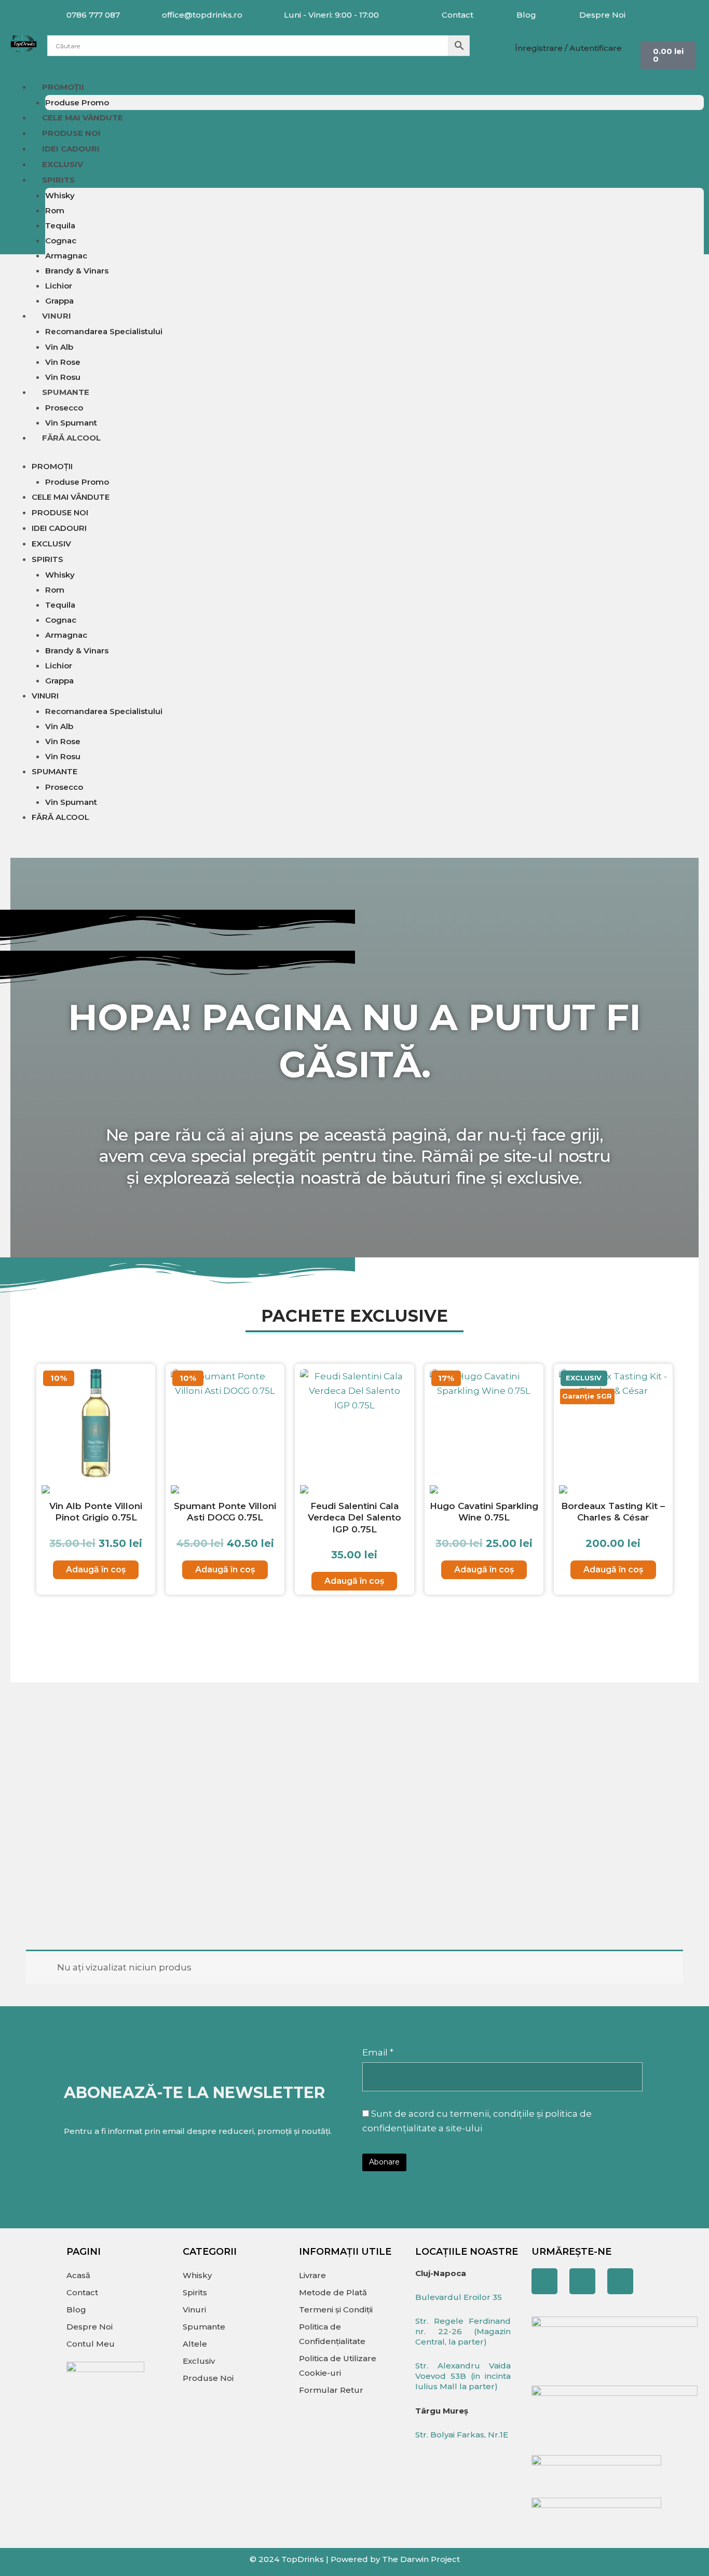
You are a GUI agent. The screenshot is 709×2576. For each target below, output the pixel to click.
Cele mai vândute (83, 118)
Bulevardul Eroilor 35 (459, 2297)
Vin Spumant (71, 423)
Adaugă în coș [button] (96, 1570)
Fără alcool (71, 438)
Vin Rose (63, 362)
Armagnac (66, 256)
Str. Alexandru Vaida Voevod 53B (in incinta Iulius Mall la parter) (463, 2376)
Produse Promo (77, 102)
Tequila (60, 225)
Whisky (60, 195)
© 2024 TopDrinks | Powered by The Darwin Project (355, 2559)
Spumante (66, 392)
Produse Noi (71, 133)
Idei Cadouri (71, 149)
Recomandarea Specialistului (104, 331)
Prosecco (64, 408)
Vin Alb (59, 347)
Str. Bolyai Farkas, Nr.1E (462, 2435)
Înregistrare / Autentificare (568, 48)
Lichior (59, 286)
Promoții (63, 87)
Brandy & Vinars (77, 271)
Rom (55, 210)
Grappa (59, 301)
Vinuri (57, 316)
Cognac (61, 241)
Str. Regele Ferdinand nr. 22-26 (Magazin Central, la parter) (463, 2331)
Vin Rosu (63, 377)
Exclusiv (63, 164)
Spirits (58, 180)
